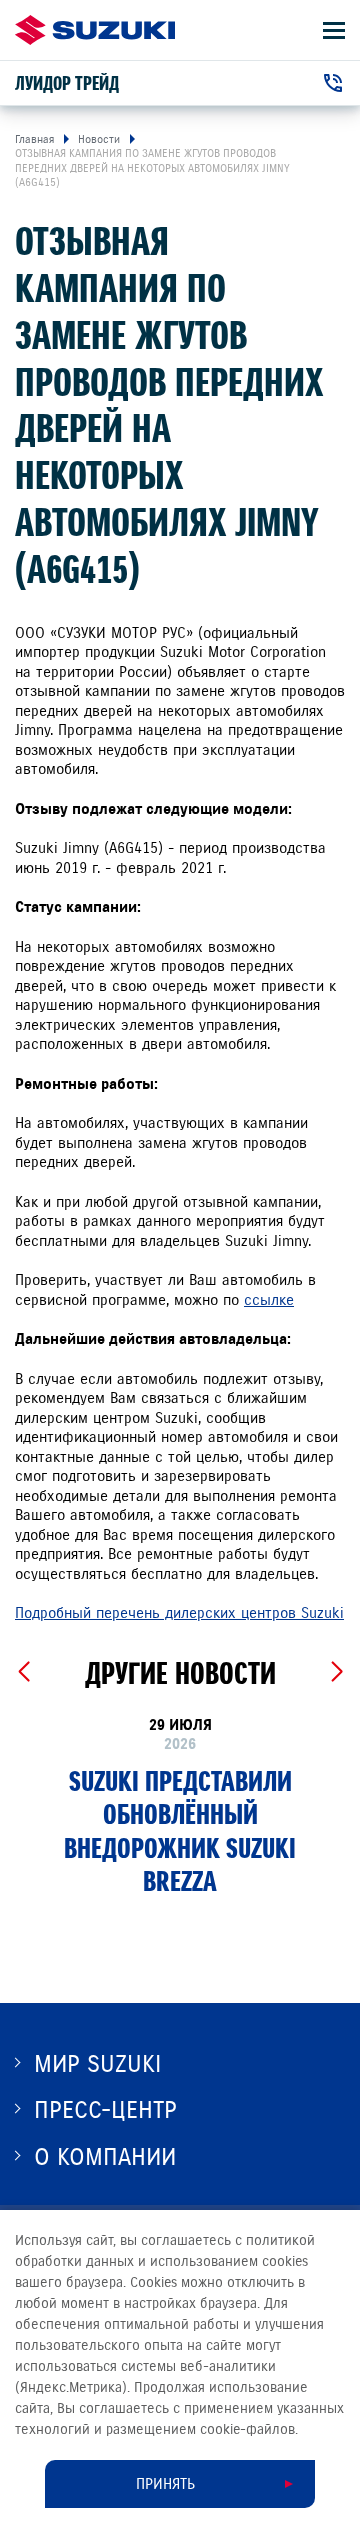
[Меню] (334, 30)
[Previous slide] (23, 1672)
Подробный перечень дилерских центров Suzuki (179, 1613)
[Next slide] (336, 1672)
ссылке (269, 1300)
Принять (165, 2484)
